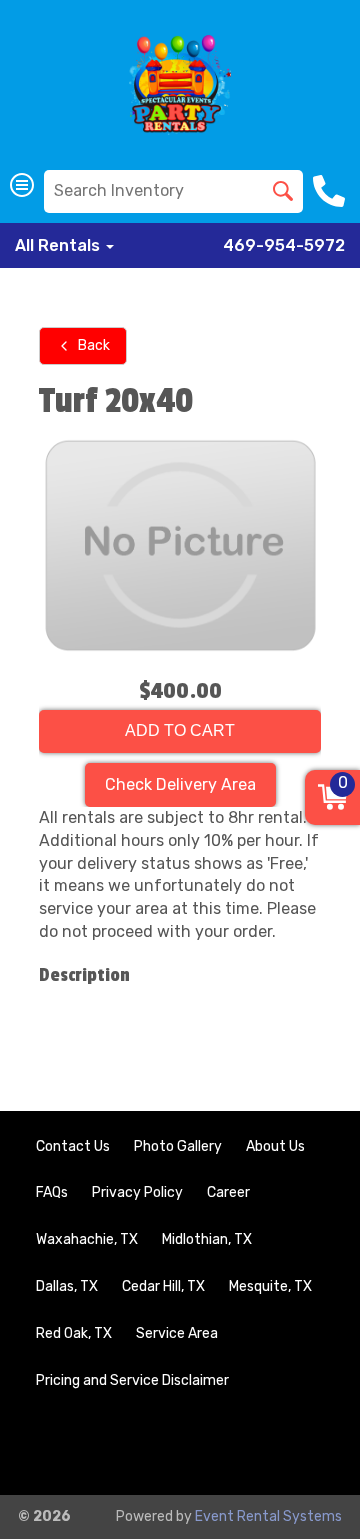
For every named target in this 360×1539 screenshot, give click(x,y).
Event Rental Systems (268, 1516)
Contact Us (73, 1146)
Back (94, 345)
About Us (275, 1146)
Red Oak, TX (74, 1333)
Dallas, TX (67, 1286)
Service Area (177, 1333)
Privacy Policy (137, 1192)
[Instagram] (306, 1446)
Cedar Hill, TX (163, 1286)
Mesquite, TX (270, 1286)
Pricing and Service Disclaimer (132, 1380)
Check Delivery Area (180, 784)
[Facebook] (252, 1446)
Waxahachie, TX (87, 1239)
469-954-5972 (284, 245)
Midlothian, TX (207, 1239)
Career (228, 1192)
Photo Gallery (178, 1146)
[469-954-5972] (331, 191)
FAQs (52, 1192)
